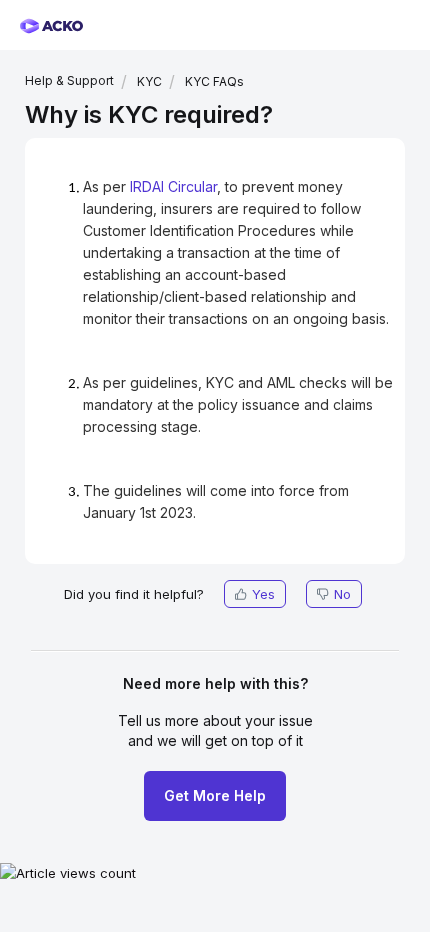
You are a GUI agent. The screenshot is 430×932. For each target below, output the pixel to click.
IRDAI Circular (173, 186)
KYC (149, 81)
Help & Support (69, 80)
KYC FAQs (214, 81)
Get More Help (215, 795)
